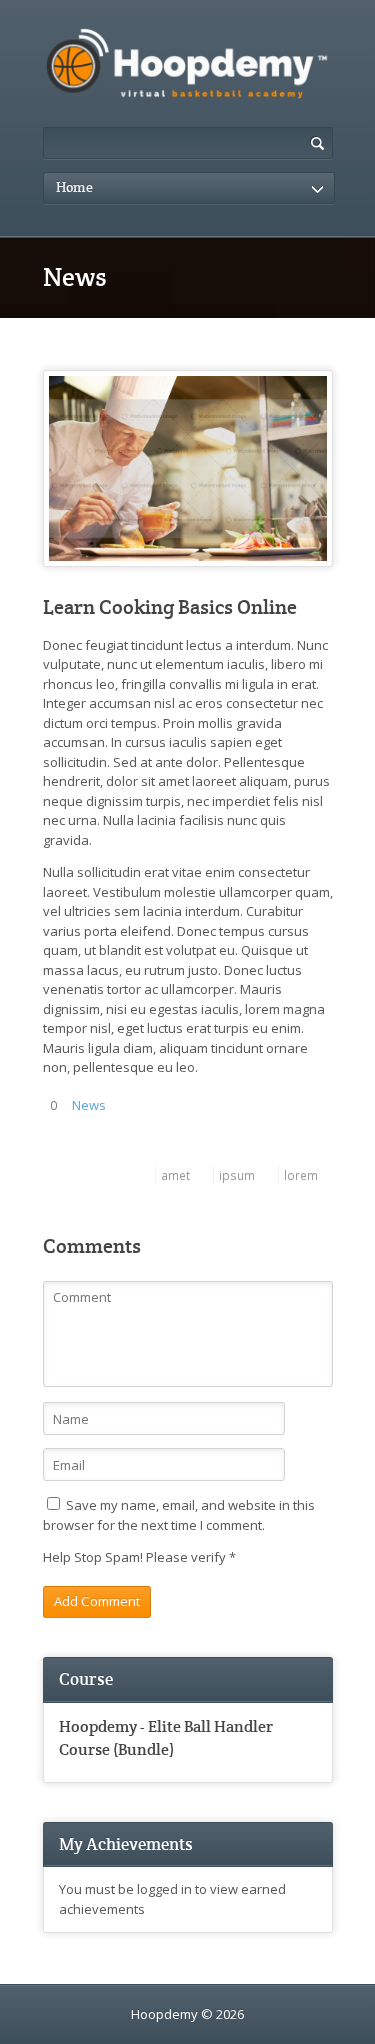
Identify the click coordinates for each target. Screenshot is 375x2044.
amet (175, 1175)
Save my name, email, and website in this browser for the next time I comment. (179, 1515)
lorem (301, 1175)
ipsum (237, 1175)
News (89, 1105)
